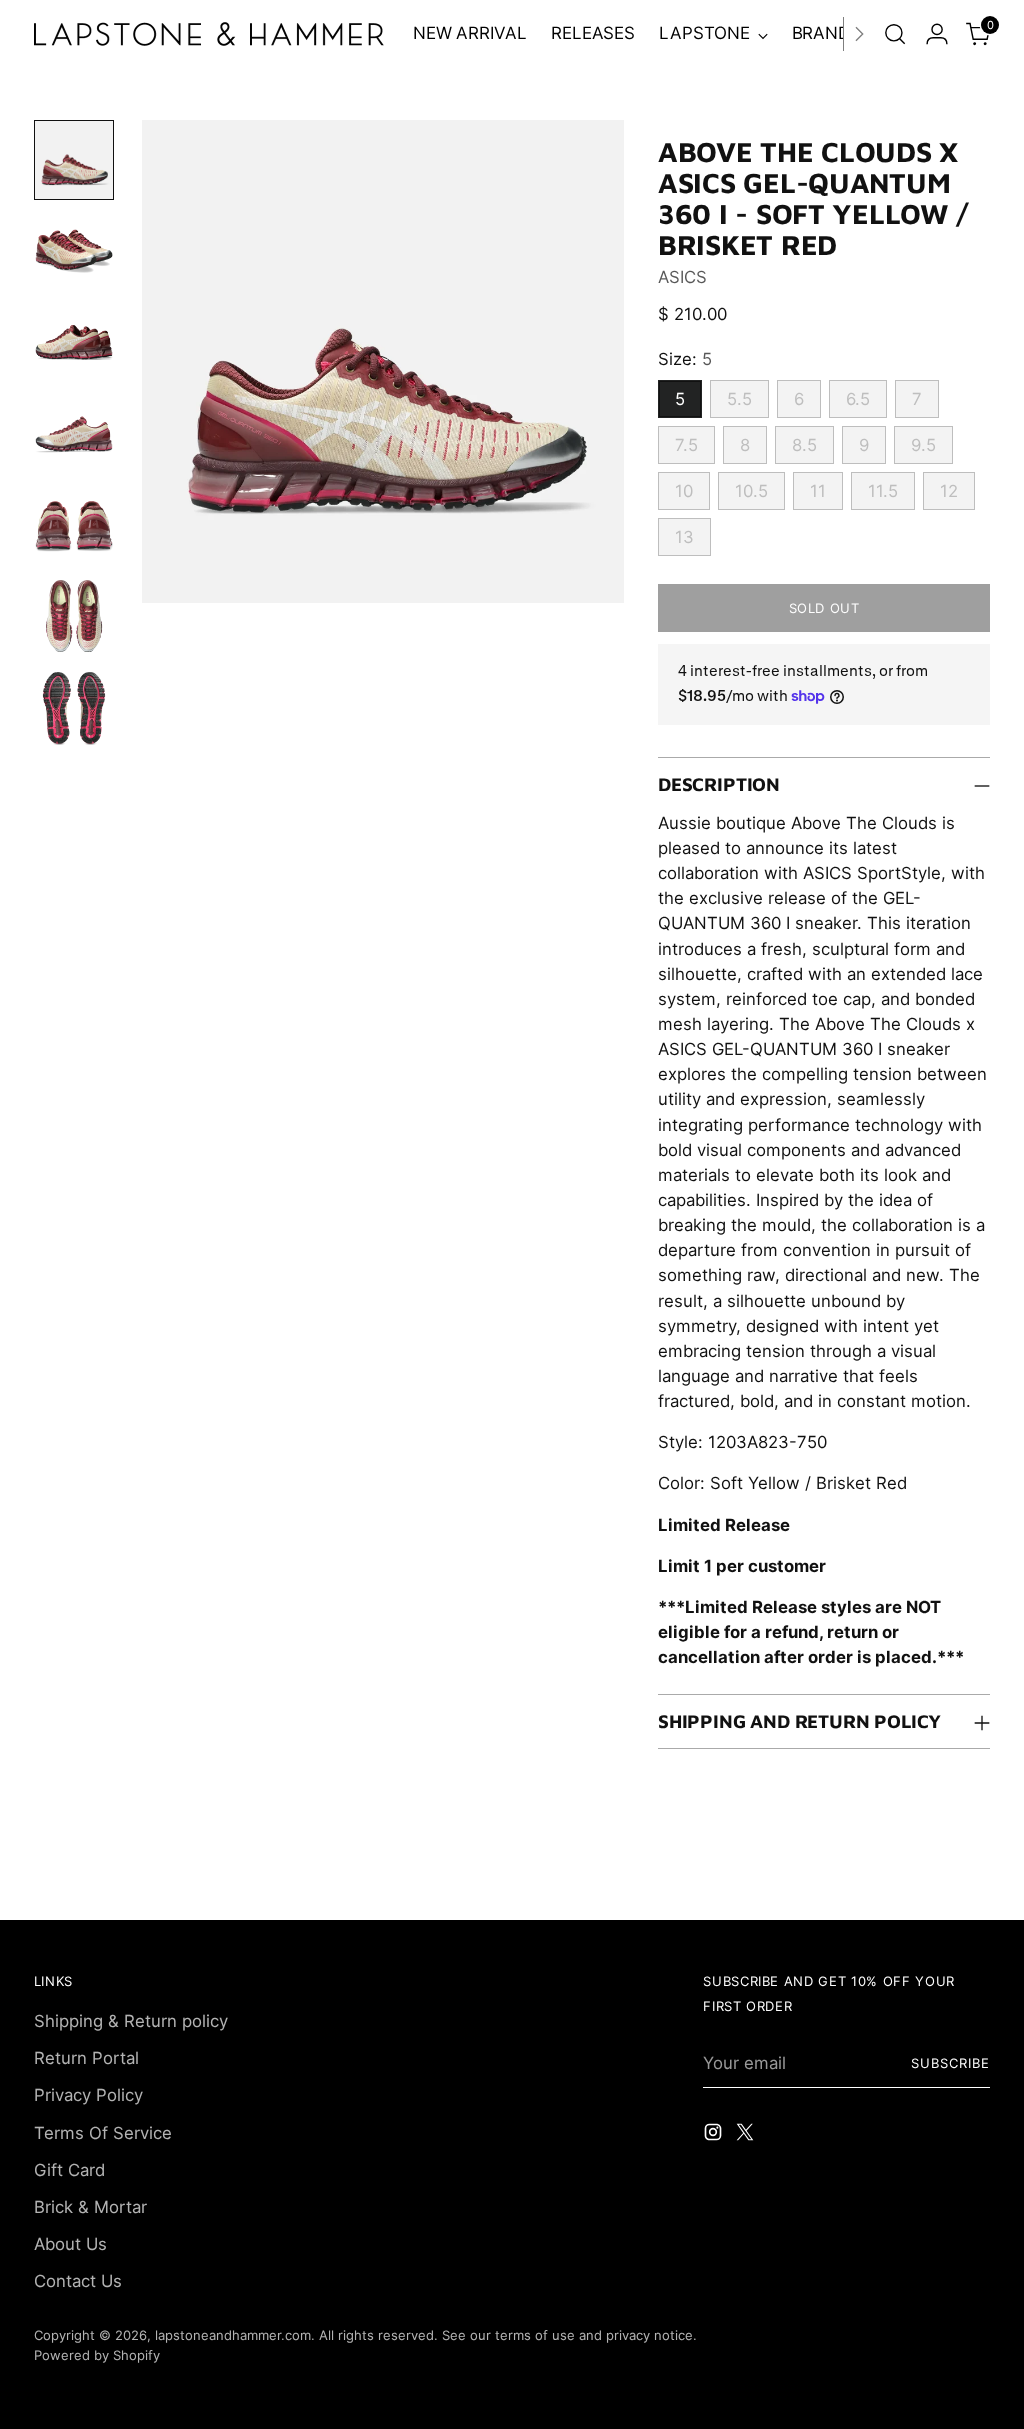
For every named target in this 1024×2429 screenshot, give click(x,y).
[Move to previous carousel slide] (927, 1883)
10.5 (751, 491)
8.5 (804, 445)
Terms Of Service (103, 2133)
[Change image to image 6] (74, 620)
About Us (70, 2244)
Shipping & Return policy (131, 2021)
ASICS (682, 277)
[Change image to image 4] (74, 436)
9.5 (923, 445)
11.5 (883, 491)
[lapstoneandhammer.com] (209, 34)
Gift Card (69, 2170)
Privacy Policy (88, 2095)
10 (684, 491)
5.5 (739, 399)
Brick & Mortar (90, 2207)
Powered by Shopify (97, 2355)
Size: (685, 359)
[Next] (859, 34)
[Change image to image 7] (74, 712)
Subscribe (950, 2063)
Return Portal (86, 2058)
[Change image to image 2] (74, 252)
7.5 (686, 445)
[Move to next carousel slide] (973, 1882)
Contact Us (78, 2281)
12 (949, 491)
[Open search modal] (895, 34)
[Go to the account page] (937, 34)
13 (684, 537)
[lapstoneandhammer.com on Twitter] (747, 2135)
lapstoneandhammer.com (233, 2335)
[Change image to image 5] (74, 528)
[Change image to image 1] (74, 160)
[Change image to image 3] (74, 344)
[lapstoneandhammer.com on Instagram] (715, 2135)
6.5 (858, 399)
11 (818, 491)
